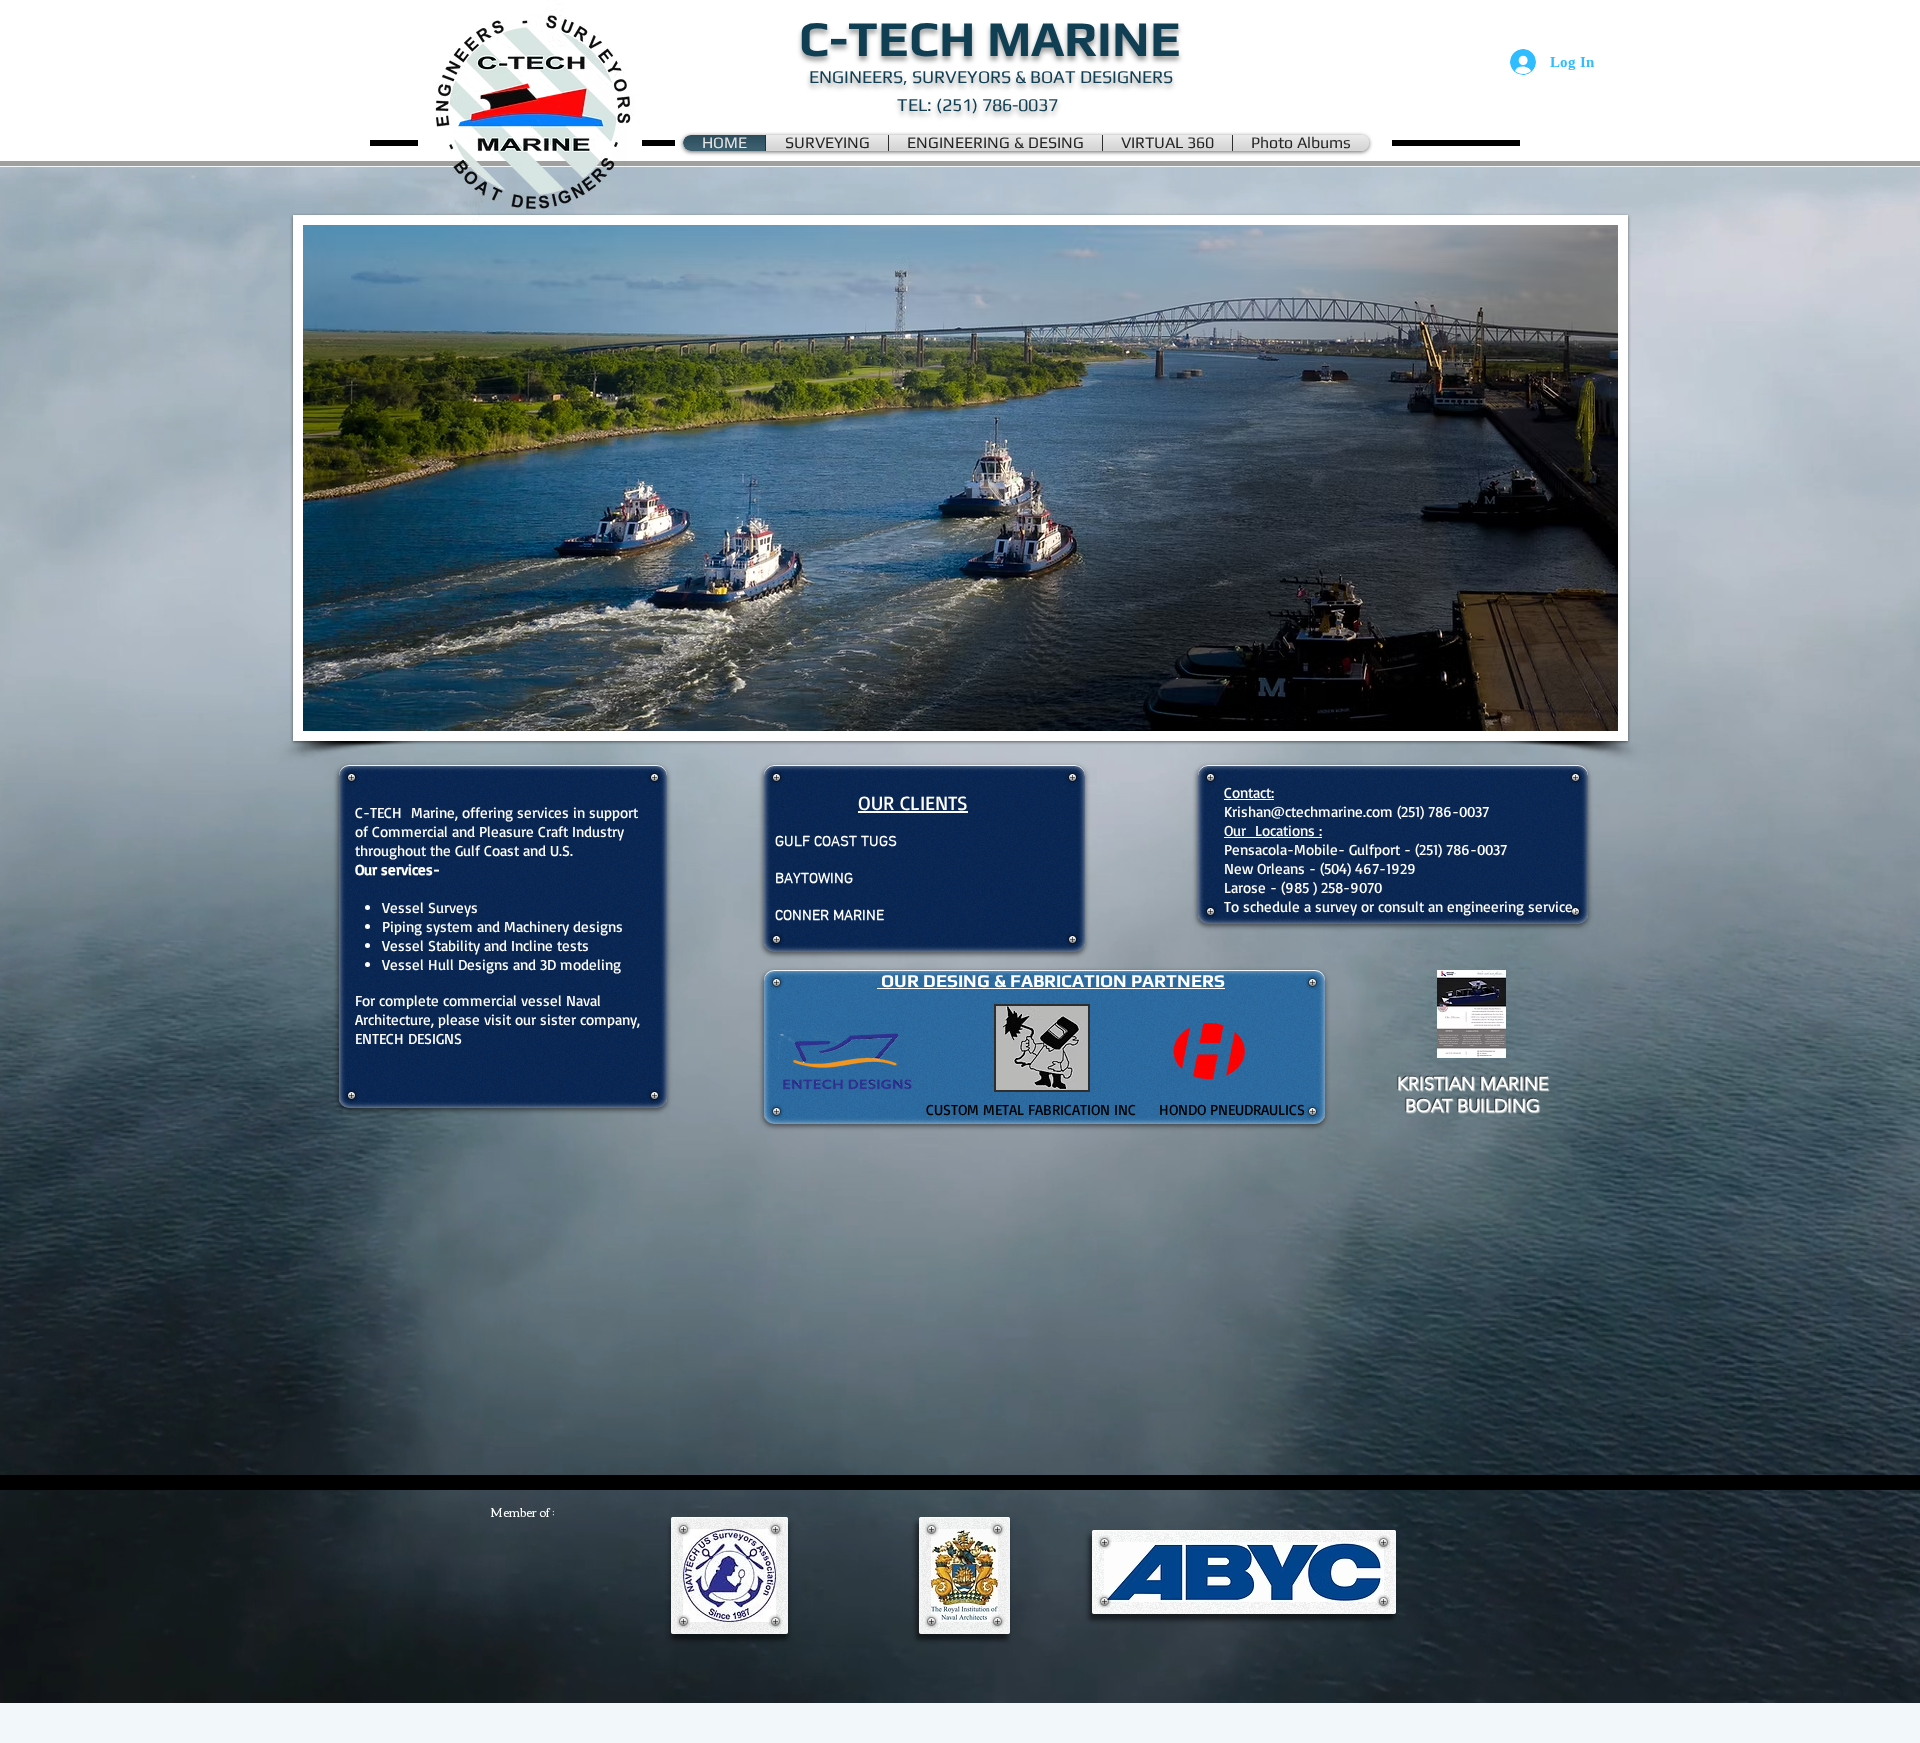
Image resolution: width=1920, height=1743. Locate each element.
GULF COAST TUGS (836, 842)
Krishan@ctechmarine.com (1308, 811)
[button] (960, 478)
